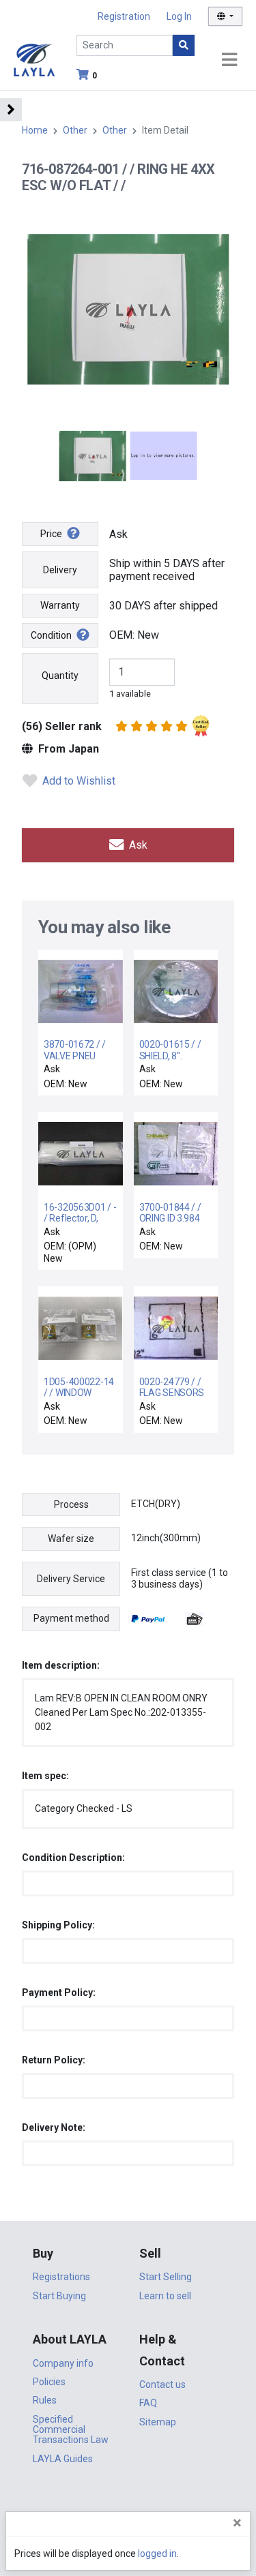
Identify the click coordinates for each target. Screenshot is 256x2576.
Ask (137, 845)
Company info (63, 2363)
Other (75, 130)
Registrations (61, 2277)
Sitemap (158, 2422)
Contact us (162, 2384)
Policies (49, 2382)
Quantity (60, 676)
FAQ (148, 2403)
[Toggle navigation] (229, 60)
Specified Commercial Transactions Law (71, 2430)
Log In (179, 16)
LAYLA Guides (63, 2459)
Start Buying (59, 2296)
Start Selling (166, 2277)
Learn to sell (165, 2296)
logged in (157, 2554)
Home (35, 130)
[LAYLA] (34, 59)
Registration (124, 16)
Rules (45, 2400)
